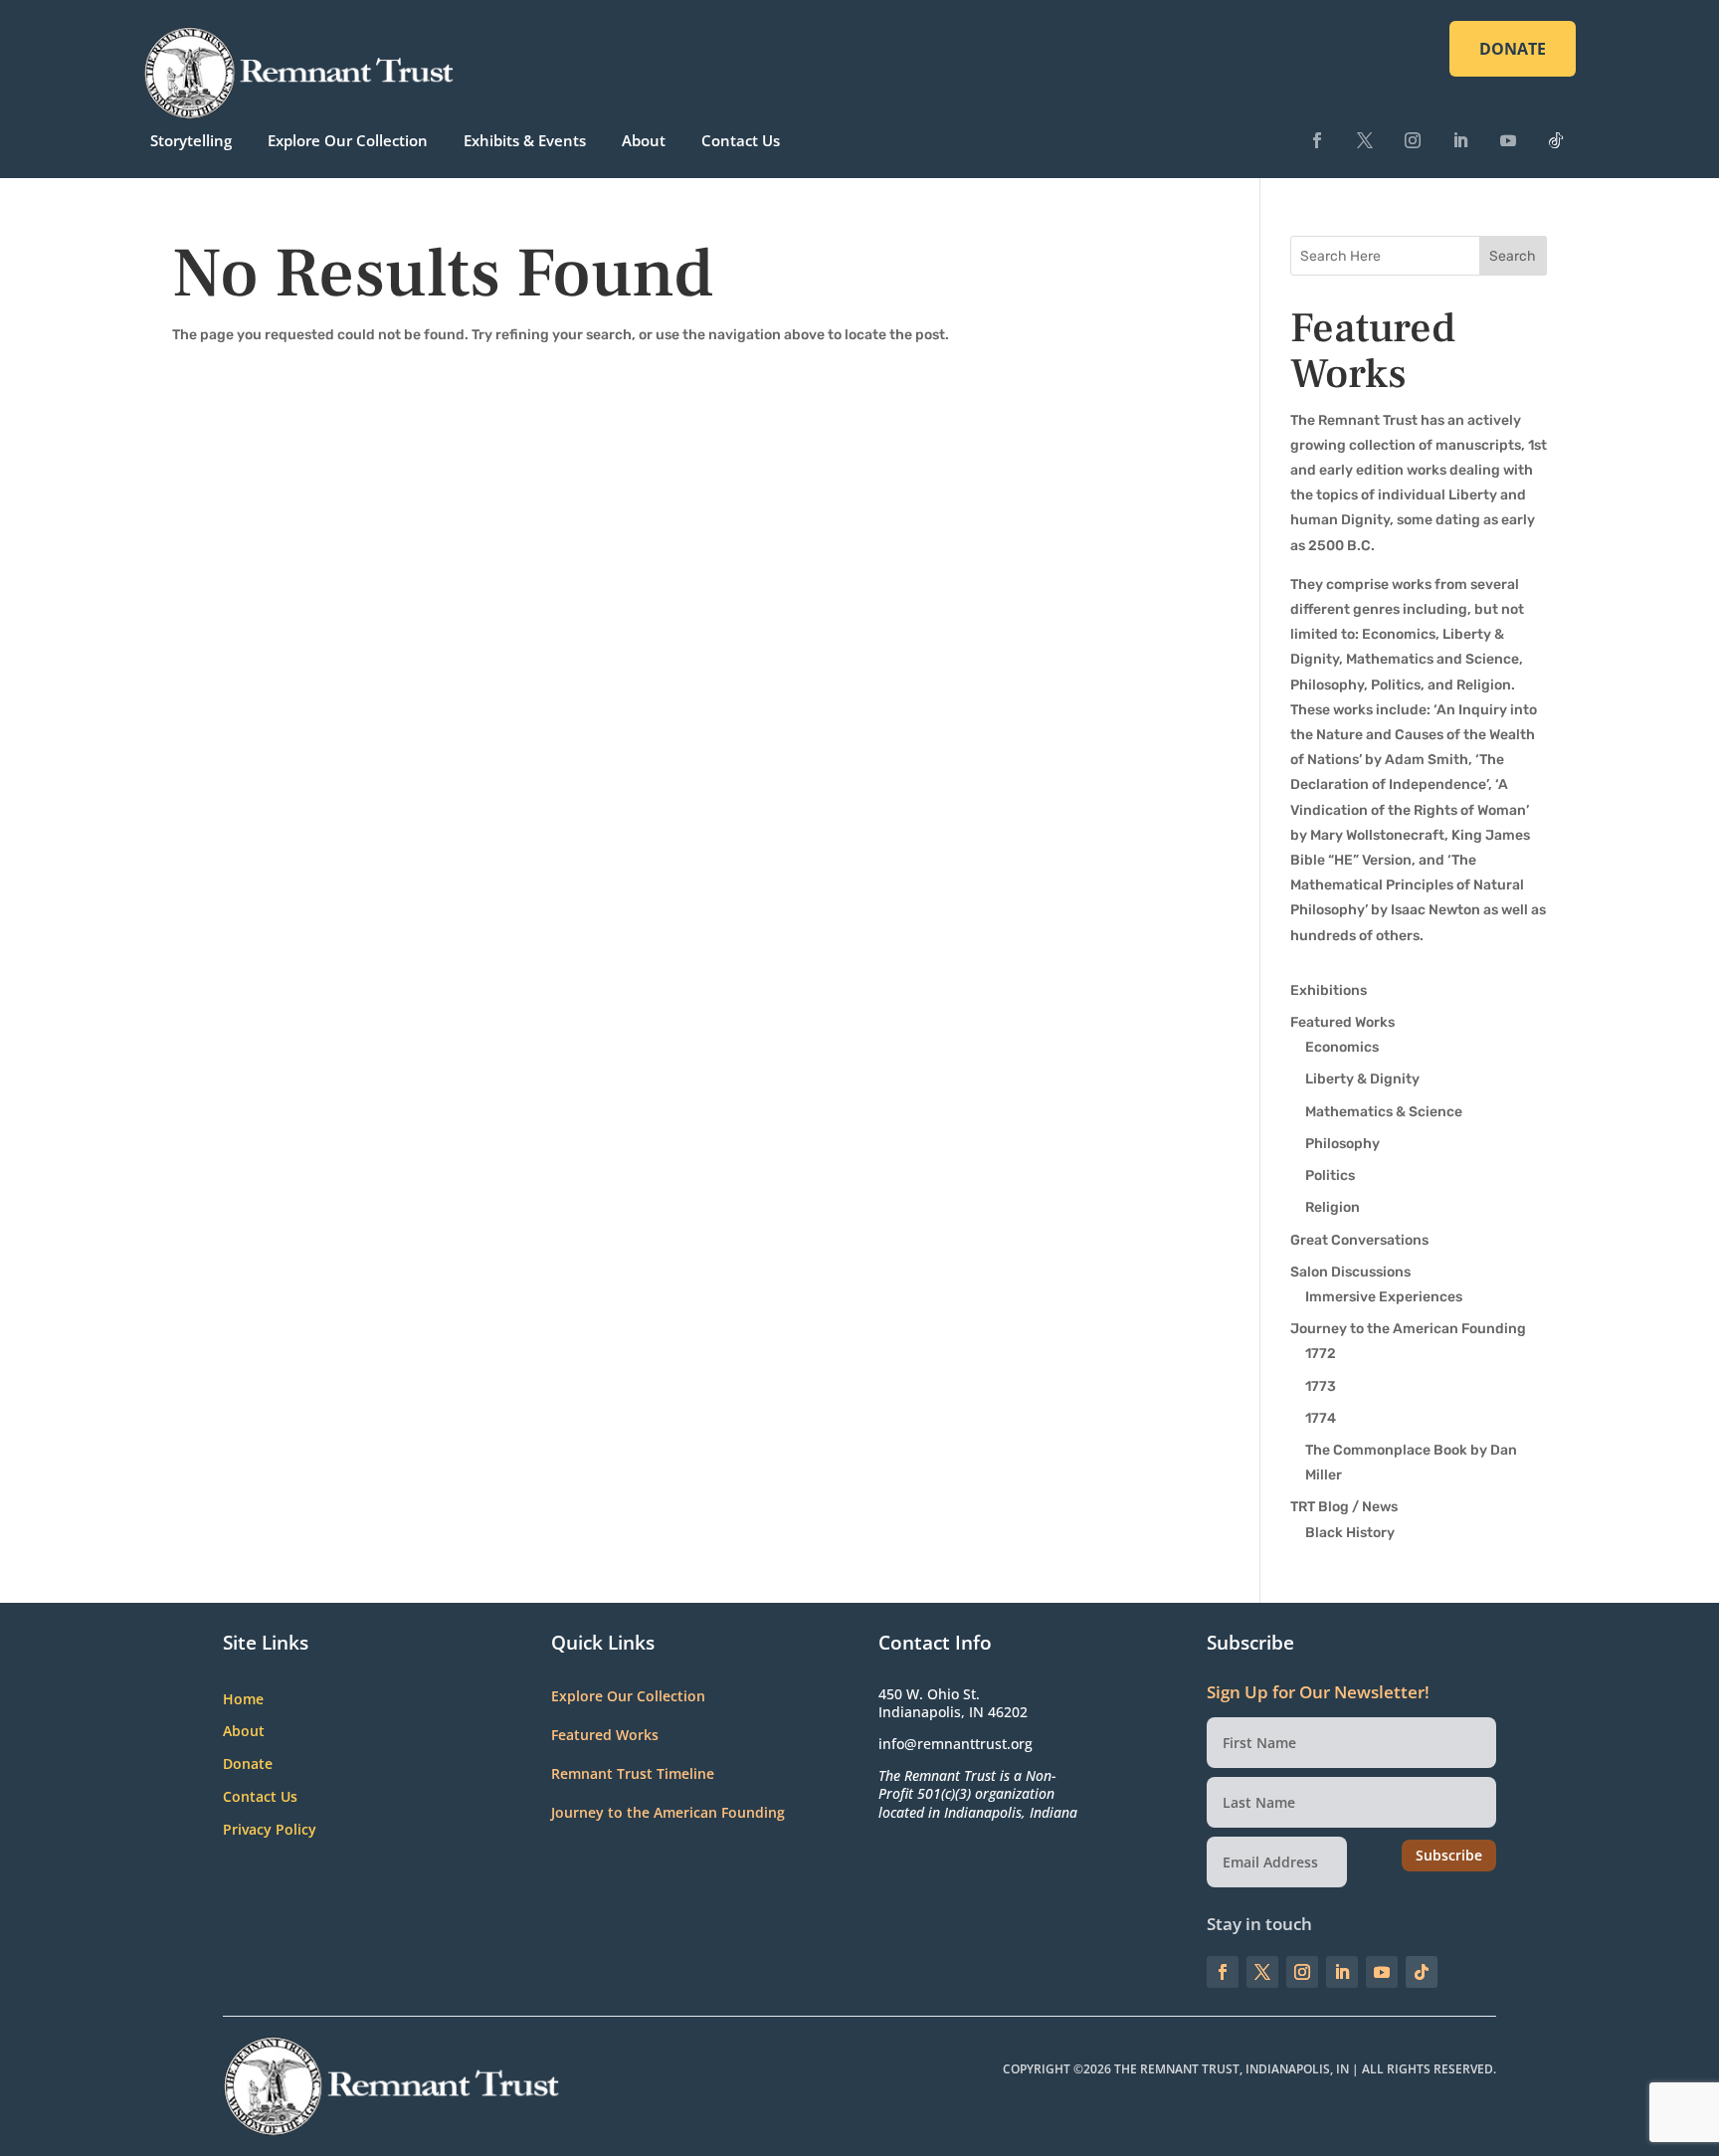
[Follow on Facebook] (1317, 140)
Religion (1333, 1207)
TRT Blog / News (1344, 1507)
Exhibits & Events (525, 140)
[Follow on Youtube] (1508, 140)
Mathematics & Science (1384, 1112)
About (644, 140)
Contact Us (741, 140)
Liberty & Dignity (1362, 1079)
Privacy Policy (270, 1830)
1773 (1321, 1386)
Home (243, 1700)
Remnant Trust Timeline (633, 1773)
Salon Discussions (1350, 1272)
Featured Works (1342, 1022)
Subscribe (1449, 1855)
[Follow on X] (1365, 140)
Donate (248, 1764)
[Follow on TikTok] (1556, 140)
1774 (1321, 1418)
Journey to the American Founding (1408, 1329)
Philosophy (1342, 1144)
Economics (1342, 1047)
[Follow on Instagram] (1413, 140)
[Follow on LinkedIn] (1460, 140)
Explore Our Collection (348, 140)
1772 (1321, 1354)
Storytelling (191, 140)
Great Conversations (1359, 1240)
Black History (1350, 1533)
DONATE (1513, 49)
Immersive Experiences (1384, 1297)
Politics (1330, 1176)
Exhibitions (1329, 990)
